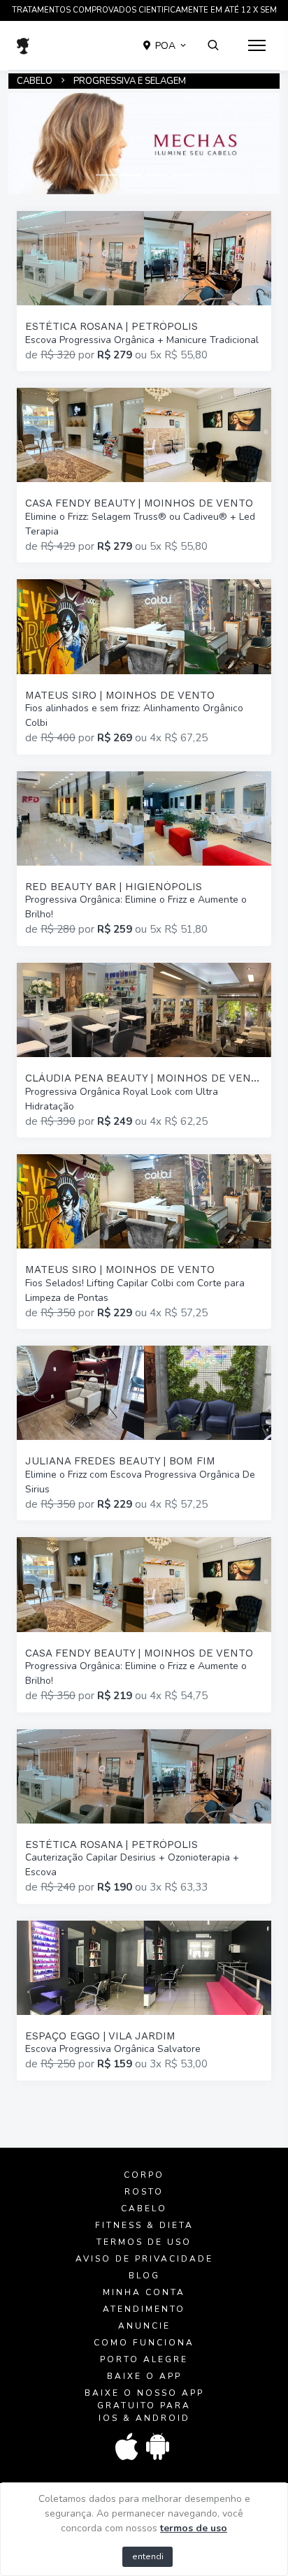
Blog (144, 2276)
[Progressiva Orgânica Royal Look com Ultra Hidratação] (144, 1050)
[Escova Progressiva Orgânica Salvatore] (144, 2001)
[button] (166, 45)
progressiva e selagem (130, 81)
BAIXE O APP (144, 2376)
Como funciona (144, 2343)
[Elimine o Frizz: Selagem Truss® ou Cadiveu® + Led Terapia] (144, 475)
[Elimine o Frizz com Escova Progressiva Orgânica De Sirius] (144, 1433)
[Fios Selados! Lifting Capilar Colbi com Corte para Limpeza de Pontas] (144, 1242)
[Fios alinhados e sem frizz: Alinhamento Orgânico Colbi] (144, 667)
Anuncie (144, 2326)
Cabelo (35, 81)
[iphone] (128, 2447)
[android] (159, 2447)
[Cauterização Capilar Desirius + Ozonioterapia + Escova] (144, 1817)
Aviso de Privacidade (144, 2259)
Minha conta (144, 2292)
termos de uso (194, 2528)
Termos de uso (144, 2242)
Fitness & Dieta (144, 2225)
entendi (148, 2556)
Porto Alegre (144, 2359)
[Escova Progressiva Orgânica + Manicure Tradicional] (144, 291)
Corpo (144, 2175)
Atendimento (144, 2309)
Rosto (144, 2192)
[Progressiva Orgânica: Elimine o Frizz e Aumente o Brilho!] (144, 859)
